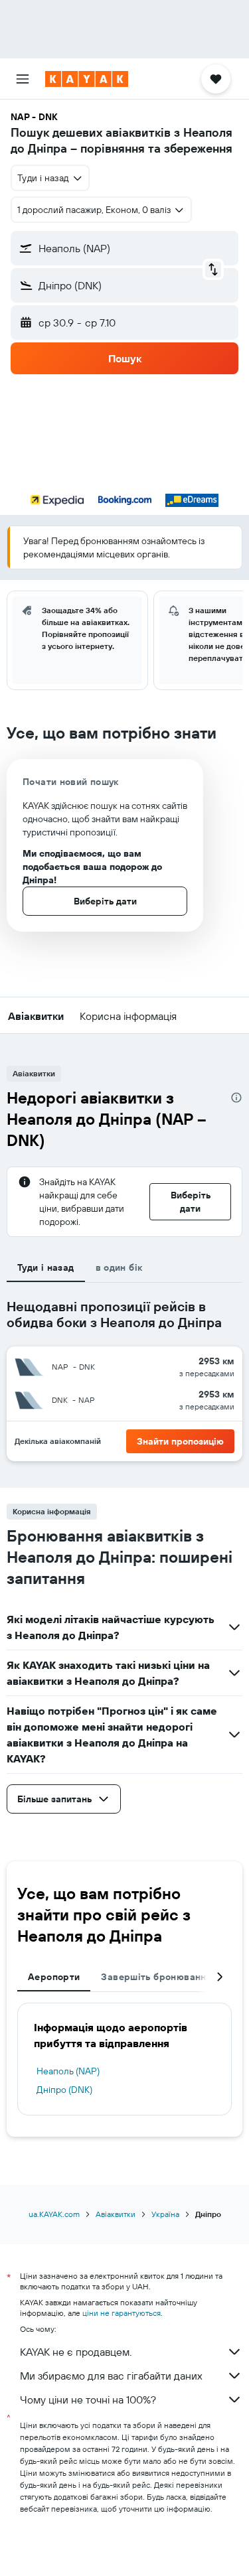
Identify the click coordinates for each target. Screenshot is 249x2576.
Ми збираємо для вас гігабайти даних (111, 2376)
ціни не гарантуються (122, 2313)
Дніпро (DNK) (64, 2090)
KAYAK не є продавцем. (76, 2352)
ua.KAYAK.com (54, 2214)
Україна (165, 2214)
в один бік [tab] (119, 1267)
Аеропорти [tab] (54, 1977)
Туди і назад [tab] (46, 1267)
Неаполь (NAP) (68, 2071)
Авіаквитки (116, 2214)
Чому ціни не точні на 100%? (88, 2399)
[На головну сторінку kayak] (87, 79)
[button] (23, 79)
